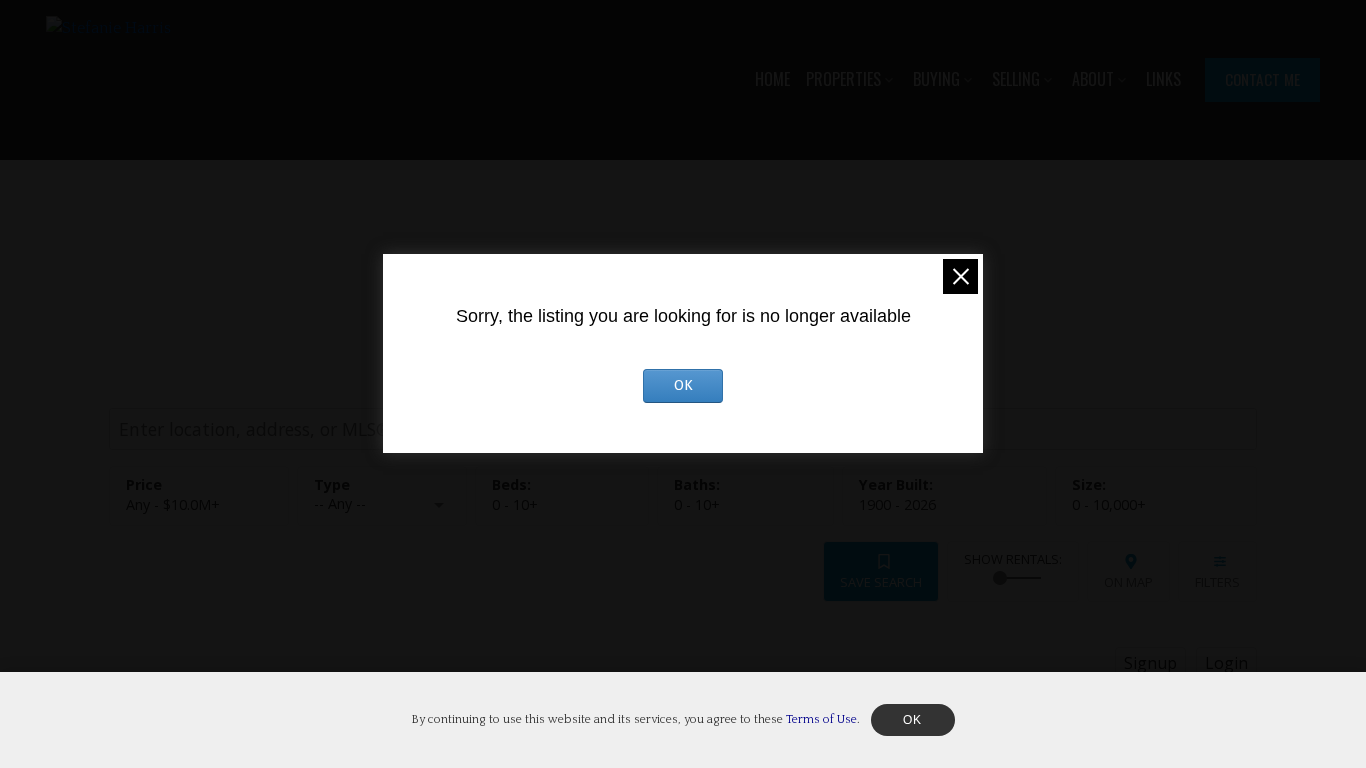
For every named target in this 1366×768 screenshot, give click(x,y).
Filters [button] (1217, 582)
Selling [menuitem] (1016, 79)
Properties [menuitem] (843, 79)
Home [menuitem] (772, 79)
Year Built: (897, 504)
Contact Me (1262, 79)
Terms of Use (821, 719)
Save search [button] (881, 582)
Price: (173, 504)
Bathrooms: (697, 504)
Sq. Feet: (1109, 504)
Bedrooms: (515, 504)
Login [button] (1226, 663)
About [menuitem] (1093, 79)
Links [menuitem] (1163, 79)
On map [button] (1128, 582)
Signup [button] (1150, 663)
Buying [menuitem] (936, 79)
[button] (1262, 80)
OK (683, 385)
